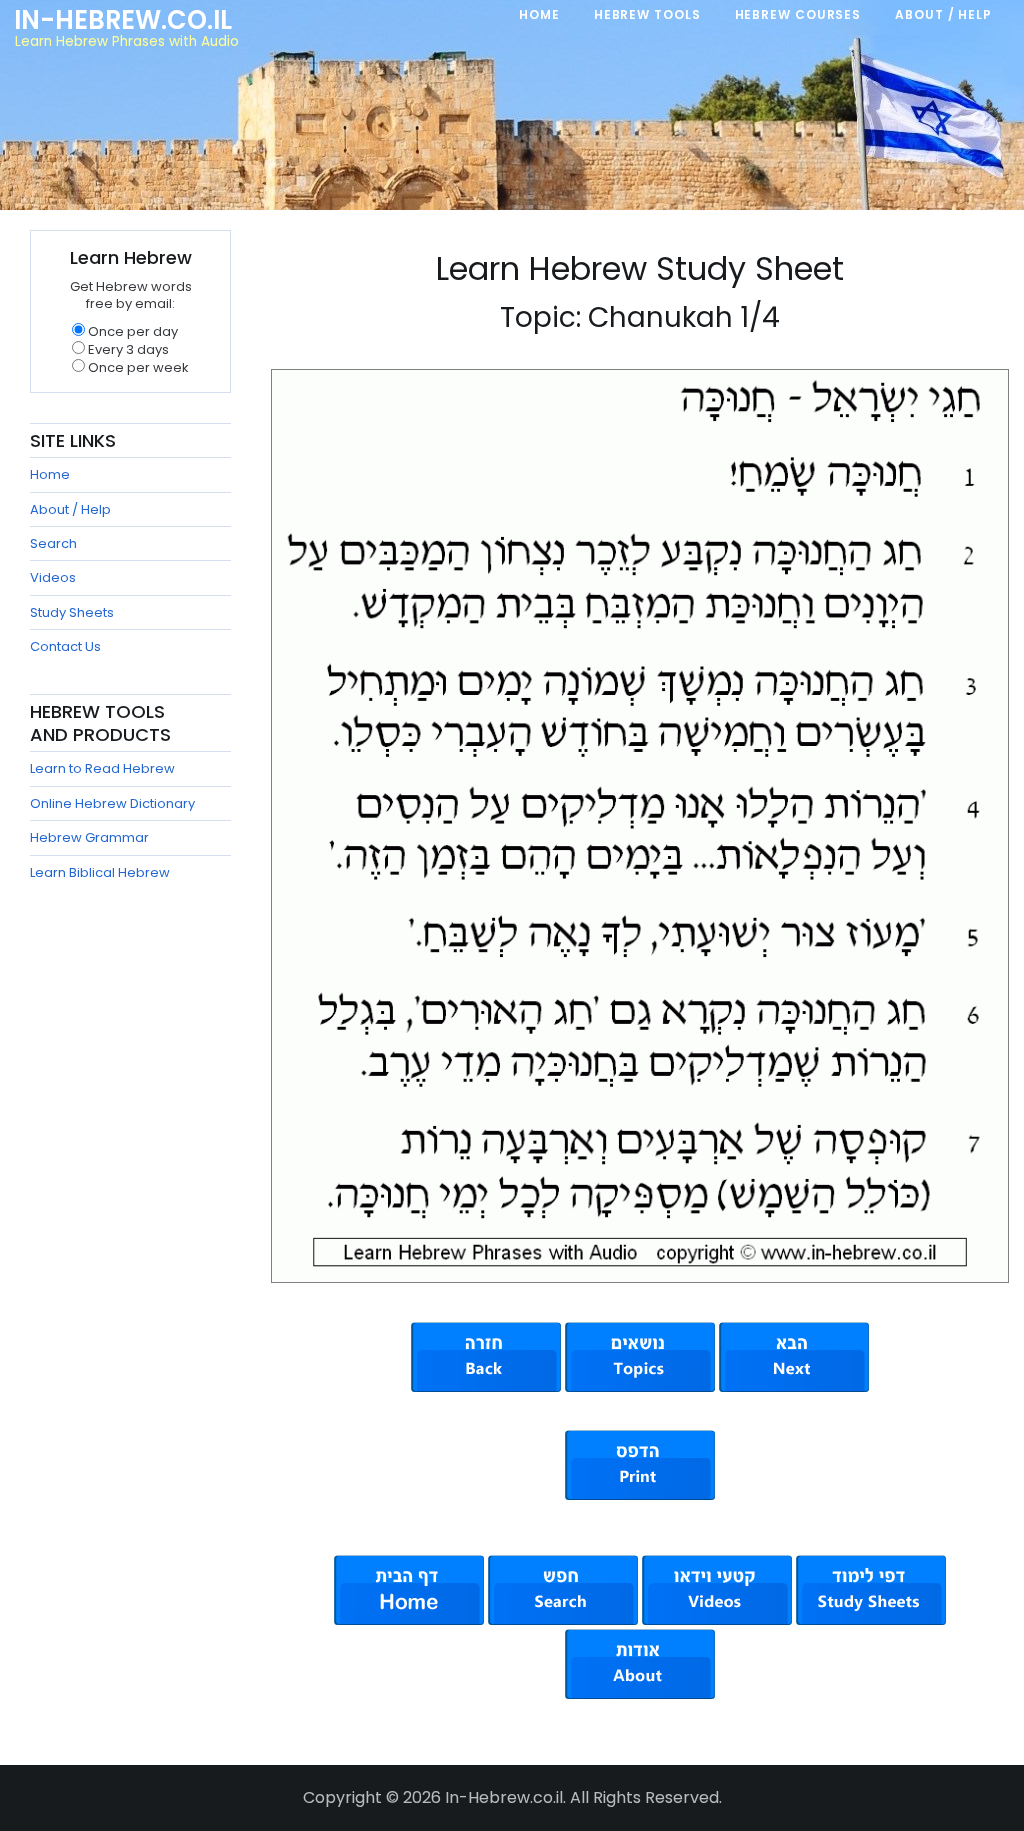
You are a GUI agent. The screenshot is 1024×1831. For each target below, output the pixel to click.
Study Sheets (72, 612)
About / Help (70, 509)
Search (53, 543)
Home (50, 474)
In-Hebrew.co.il (123, 20)
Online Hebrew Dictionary (112, 803)
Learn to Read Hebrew (102, 768)
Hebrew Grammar (89, 837)
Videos (53, 577)
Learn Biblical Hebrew (100, 872)
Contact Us (65, 646)
